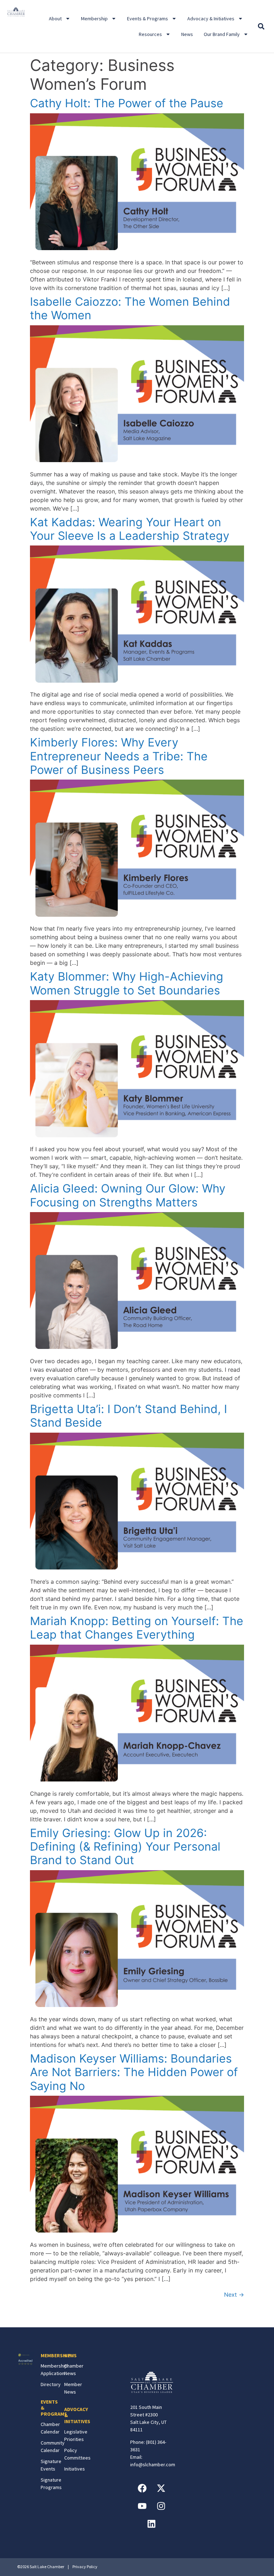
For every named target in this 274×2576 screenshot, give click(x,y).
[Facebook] (142, 2488)
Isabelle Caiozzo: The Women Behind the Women (130, 308)
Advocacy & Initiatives (211, 19)
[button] (261, 27)
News (187, 34)
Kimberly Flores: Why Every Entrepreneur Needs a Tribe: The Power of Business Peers (119, 756)
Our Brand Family (222, 34)
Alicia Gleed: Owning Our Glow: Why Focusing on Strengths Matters (128, 1195)
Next (234, 2295)
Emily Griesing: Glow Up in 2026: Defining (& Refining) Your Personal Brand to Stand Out (125, 1847)
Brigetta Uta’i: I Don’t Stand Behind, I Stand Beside (128, 1416)
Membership (94, 19)
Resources (150, 34)
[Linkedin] (152, 2524)
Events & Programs (148, 19)
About (55, 19)
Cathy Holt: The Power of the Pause (127, 103)
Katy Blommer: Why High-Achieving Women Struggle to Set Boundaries (127, 983)
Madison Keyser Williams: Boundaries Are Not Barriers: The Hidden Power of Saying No (134, 2072)
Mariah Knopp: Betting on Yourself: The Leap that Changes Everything (137, 1628)
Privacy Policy (85, 2567)
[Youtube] (142, 2506)
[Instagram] (161, 2506)
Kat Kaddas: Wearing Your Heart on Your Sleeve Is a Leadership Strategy (130, 529)
